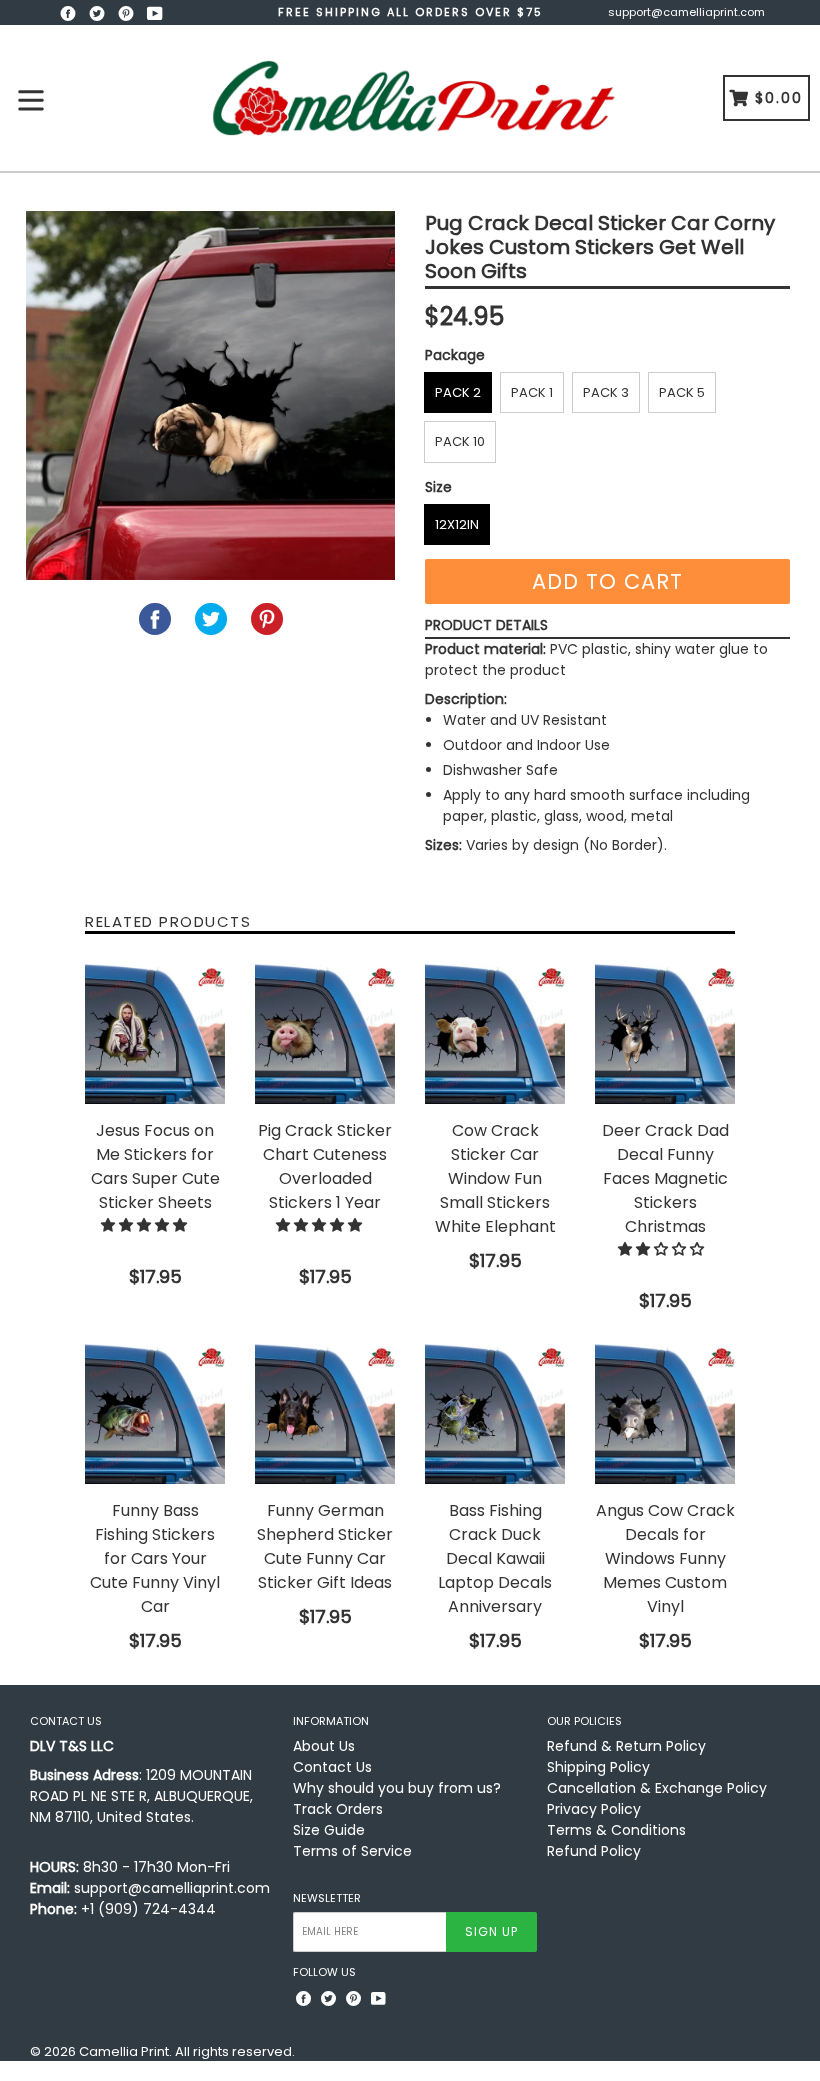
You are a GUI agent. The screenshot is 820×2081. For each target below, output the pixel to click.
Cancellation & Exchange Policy (657, 1788)
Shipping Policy (598, 1767)
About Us (324, 1746)
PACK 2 (458, 392)
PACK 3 (606, 392)
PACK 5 (682, 392)
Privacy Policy (594, 1809)
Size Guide (329, 1830)
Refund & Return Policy (626, 1746)
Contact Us (332, 1767)
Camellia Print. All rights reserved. (187, 2051)
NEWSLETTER (327, 1898)
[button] (146, 1225)
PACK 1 (532, 392)
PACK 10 (460, 441)
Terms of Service (352, 1851)
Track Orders (338, 1809)
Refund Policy (594, 1851)
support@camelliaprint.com (686, 12)
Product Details (486, 625)
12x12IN (457, 524)
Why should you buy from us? (397, 1788)
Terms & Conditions (616, 1830)
